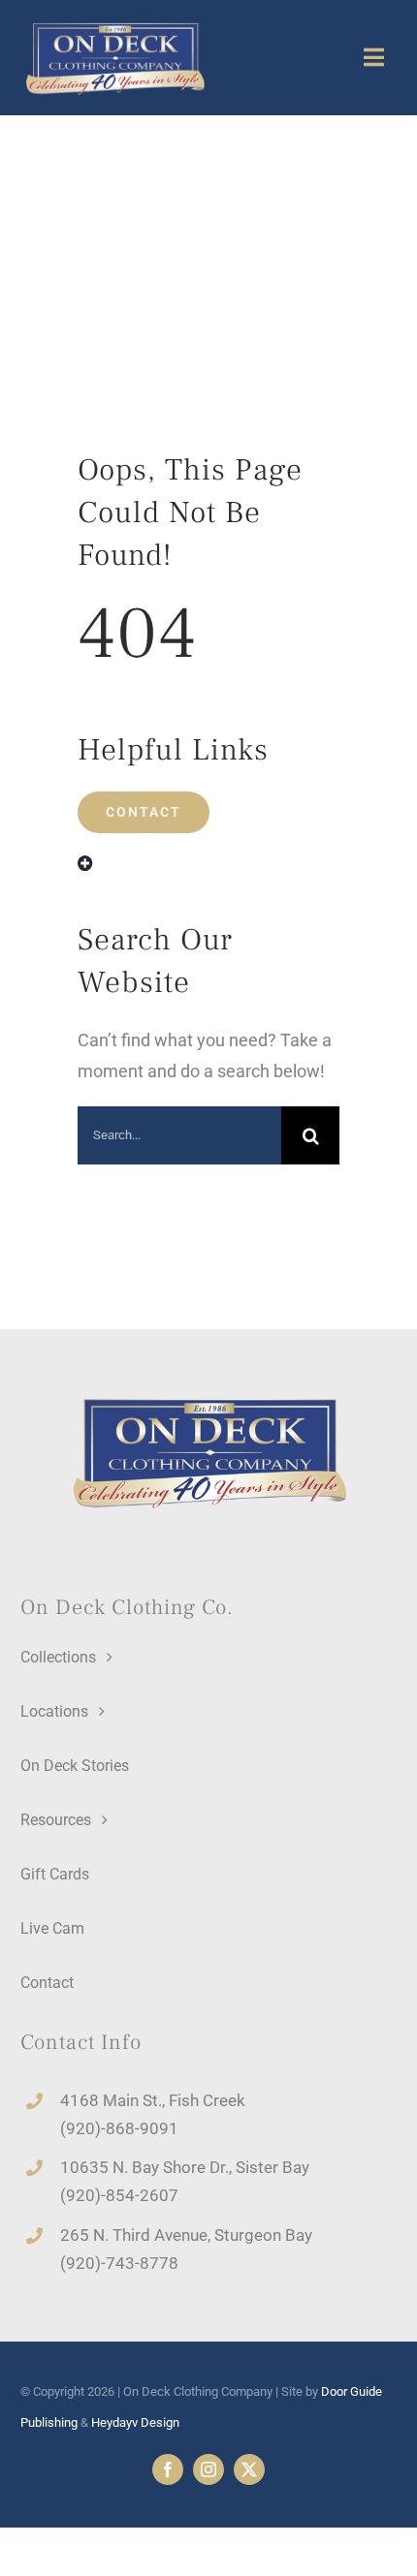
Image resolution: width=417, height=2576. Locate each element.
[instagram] (208, 2469)
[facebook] (168, 2469)
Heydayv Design (135, 2422)
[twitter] (249, 2469)
